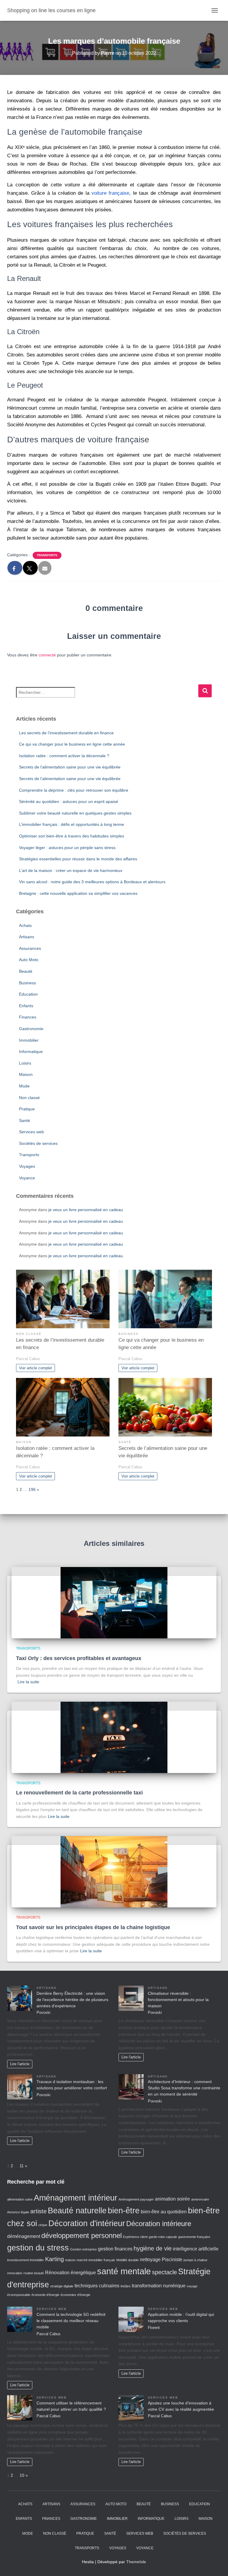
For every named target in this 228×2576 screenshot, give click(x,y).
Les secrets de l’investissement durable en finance (66, 733)
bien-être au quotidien (164, 2212)
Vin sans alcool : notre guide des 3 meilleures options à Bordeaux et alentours (92, 882)
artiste (38, 2211)
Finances (28, 1017)
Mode (24, 1086)
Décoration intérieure (159, 2224)
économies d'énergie (75, 2295)
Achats (25, 925)
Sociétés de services (38, 1143)
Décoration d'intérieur (87, 2223)
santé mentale (124, 2271)
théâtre (126, 2286)
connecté (47, 655)
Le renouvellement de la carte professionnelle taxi (79, 1793)
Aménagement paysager (136, 2199)
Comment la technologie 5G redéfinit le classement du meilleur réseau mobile (71, 2321)
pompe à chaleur (195, 2260)
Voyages (27, 1166)
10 (22, 2475)
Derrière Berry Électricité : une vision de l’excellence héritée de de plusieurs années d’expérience (72, 2000)
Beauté (26, 971)
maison (70, 2260)
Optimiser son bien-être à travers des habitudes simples (72, 836)
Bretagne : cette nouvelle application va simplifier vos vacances (78, 893)
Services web (31, 1132)
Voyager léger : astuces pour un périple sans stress (67, 848)
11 (22, 2166)
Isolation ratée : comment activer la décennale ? (64, 756)
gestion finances (115, 2249)
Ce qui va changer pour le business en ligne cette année (72, 744)
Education (28, 994)
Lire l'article (20, 2064)
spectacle (164, 2272)
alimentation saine (20, 2199)
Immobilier (29, 1040)
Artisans (27, 937)
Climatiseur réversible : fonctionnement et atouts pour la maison (178, 2000)
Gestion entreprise (83, 2249)
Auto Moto (29, 960)
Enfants (26, 1006)
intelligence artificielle (196, 2249)
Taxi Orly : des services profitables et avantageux (79, 1658)
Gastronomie (31, 1029)
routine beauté (34, 2273)
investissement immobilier (26, 2260)
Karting (54, 2259)
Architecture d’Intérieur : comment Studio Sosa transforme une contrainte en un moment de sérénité (184, 2088)
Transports (47, 555)
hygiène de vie (153, 2248)
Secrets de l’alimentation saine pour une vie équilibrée (70, 767)
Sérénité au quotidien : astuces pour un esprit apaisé (69, 801)
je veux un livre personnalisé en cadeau (86, 1210)
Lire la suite (28, 1682)
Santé (24, 1120)
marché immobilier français (96, 2260)
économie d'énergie (45, 2295)
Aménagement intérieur (76, 2198)
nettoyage (150, 2260)
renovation (15, 2273)
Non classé (29, 1098)
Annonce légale (18, 2212)
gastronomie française (194, 2237)
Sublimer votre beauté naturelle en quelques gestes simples (75, 813)
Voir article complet (35, 1368)
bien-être (124, 2211)
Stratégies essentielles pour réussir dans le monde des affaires (78, 859)
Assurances (30, 948)
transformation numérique (159, 2286)
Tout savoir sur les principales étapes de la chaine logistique (93, 1927)
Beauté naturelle (77, 2211)
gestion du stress (38, 2248)
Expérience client (135, 2237)
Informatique (31, 1052)
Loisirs (25, 1063)
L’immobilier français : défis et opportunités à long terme (72, 824)
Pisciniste (172, 2260)
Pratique (27, 1109)
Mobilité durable (128, 2260)
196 (32, 1489)
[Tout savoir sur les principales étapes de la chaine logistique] (114, 1871)
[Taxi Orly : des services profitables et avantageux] (114, 1602)
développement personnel (81, 2235)
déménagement (24, 2236)
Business (27, 983)
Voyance (27, 1178)
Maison (26, 1074)
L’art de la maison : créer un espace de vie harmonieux (71, 870)
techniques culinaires (97, 2286)
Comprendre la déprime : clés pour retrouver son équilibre (74, 790)
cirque (43, 2225)
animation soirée (172, 2199)
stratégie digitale (62, 2286)
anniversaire (200, 2199)
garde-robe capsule (163, 2237)
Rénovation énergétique (71, 2273)
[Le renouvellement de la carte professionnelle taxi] (114, 1737)
